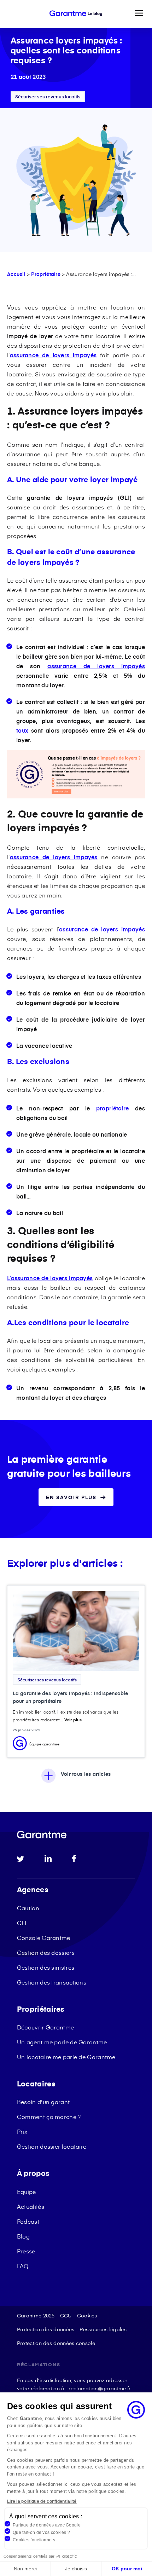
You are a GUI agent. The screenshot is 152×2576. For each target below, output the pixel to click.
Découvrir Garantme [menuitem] (45, 2027)
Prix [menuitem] (22, 2131)
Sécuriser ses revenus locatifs (48, 97)
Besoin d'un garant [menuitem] (43, 2102)
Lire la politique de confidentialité (42, 2501)
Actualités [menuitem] (31, 2206)
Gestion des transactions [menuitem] (52, 1982)
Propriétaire (46, 274)
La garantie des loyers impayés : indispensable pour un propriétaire (71, 1697)
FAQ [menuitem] (23, 2266)
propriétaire (113, 1108)
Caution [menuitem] (28, 1908)
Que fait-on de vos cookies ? (41, 2532)
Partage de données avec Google (47, 2525)
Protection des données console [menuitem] (56, 2343)
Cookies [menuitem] (87, 2315)
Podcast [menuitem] (28, 2221)
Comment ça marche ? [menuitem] (49, 2116)
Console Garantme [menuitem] (44, 1937)
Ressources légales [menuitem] (103, 2329)
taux (22, 730)
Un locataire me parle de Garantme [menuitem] (66, 2057)
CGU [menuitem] (66, 2315)
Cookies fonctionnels (34, 2540)
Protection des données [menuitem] (46, 2329)
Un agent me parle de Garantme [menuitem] (62, 2042)
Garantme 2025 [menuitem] (36, 2315)
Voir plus (73, 1720)
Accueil (16, 274)
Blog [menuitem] (23, 2236)
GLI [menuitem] (22, 1923)
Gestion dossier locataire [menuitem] (52, 2146)
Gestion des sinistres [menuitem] (46, 1967)
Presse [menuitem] (26, 2251)
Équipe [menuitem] (27, 2191)
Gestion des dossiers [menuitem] (46, 1952)
